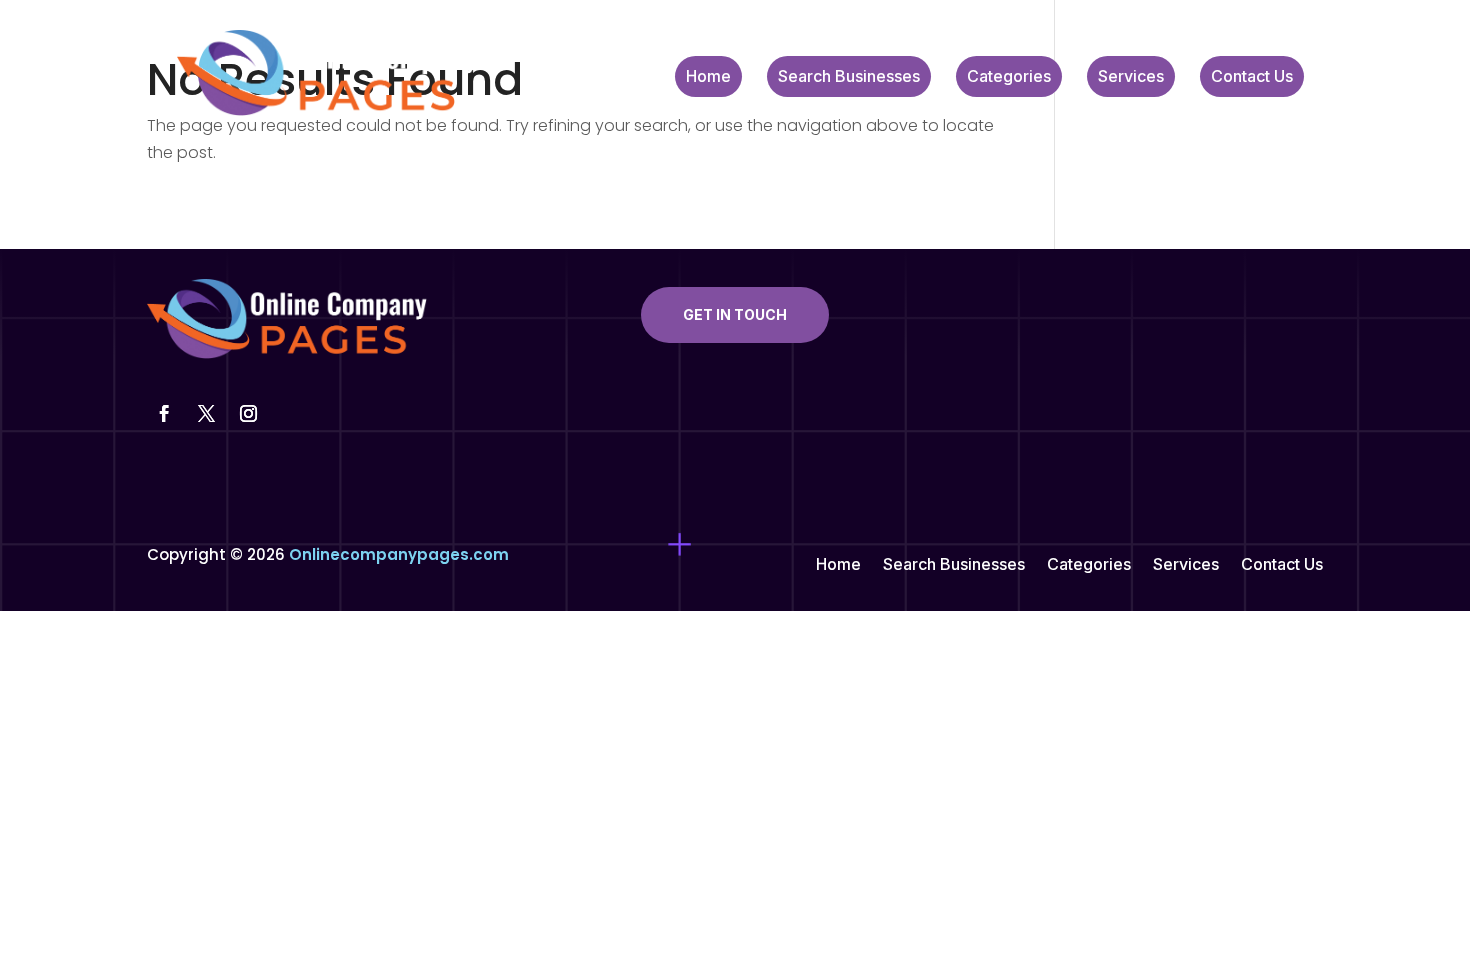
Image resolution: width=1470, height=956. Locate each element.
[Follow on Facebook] (164, 414)
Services (1131, 77)
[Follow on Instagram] (248, 414)
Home (708, 77)
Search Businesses (849, 77)
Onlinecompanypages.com (399, 554)
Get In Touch (735, 314)
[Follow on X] (206, 414)
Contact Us (1252, 77)
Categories (1009, 77)
